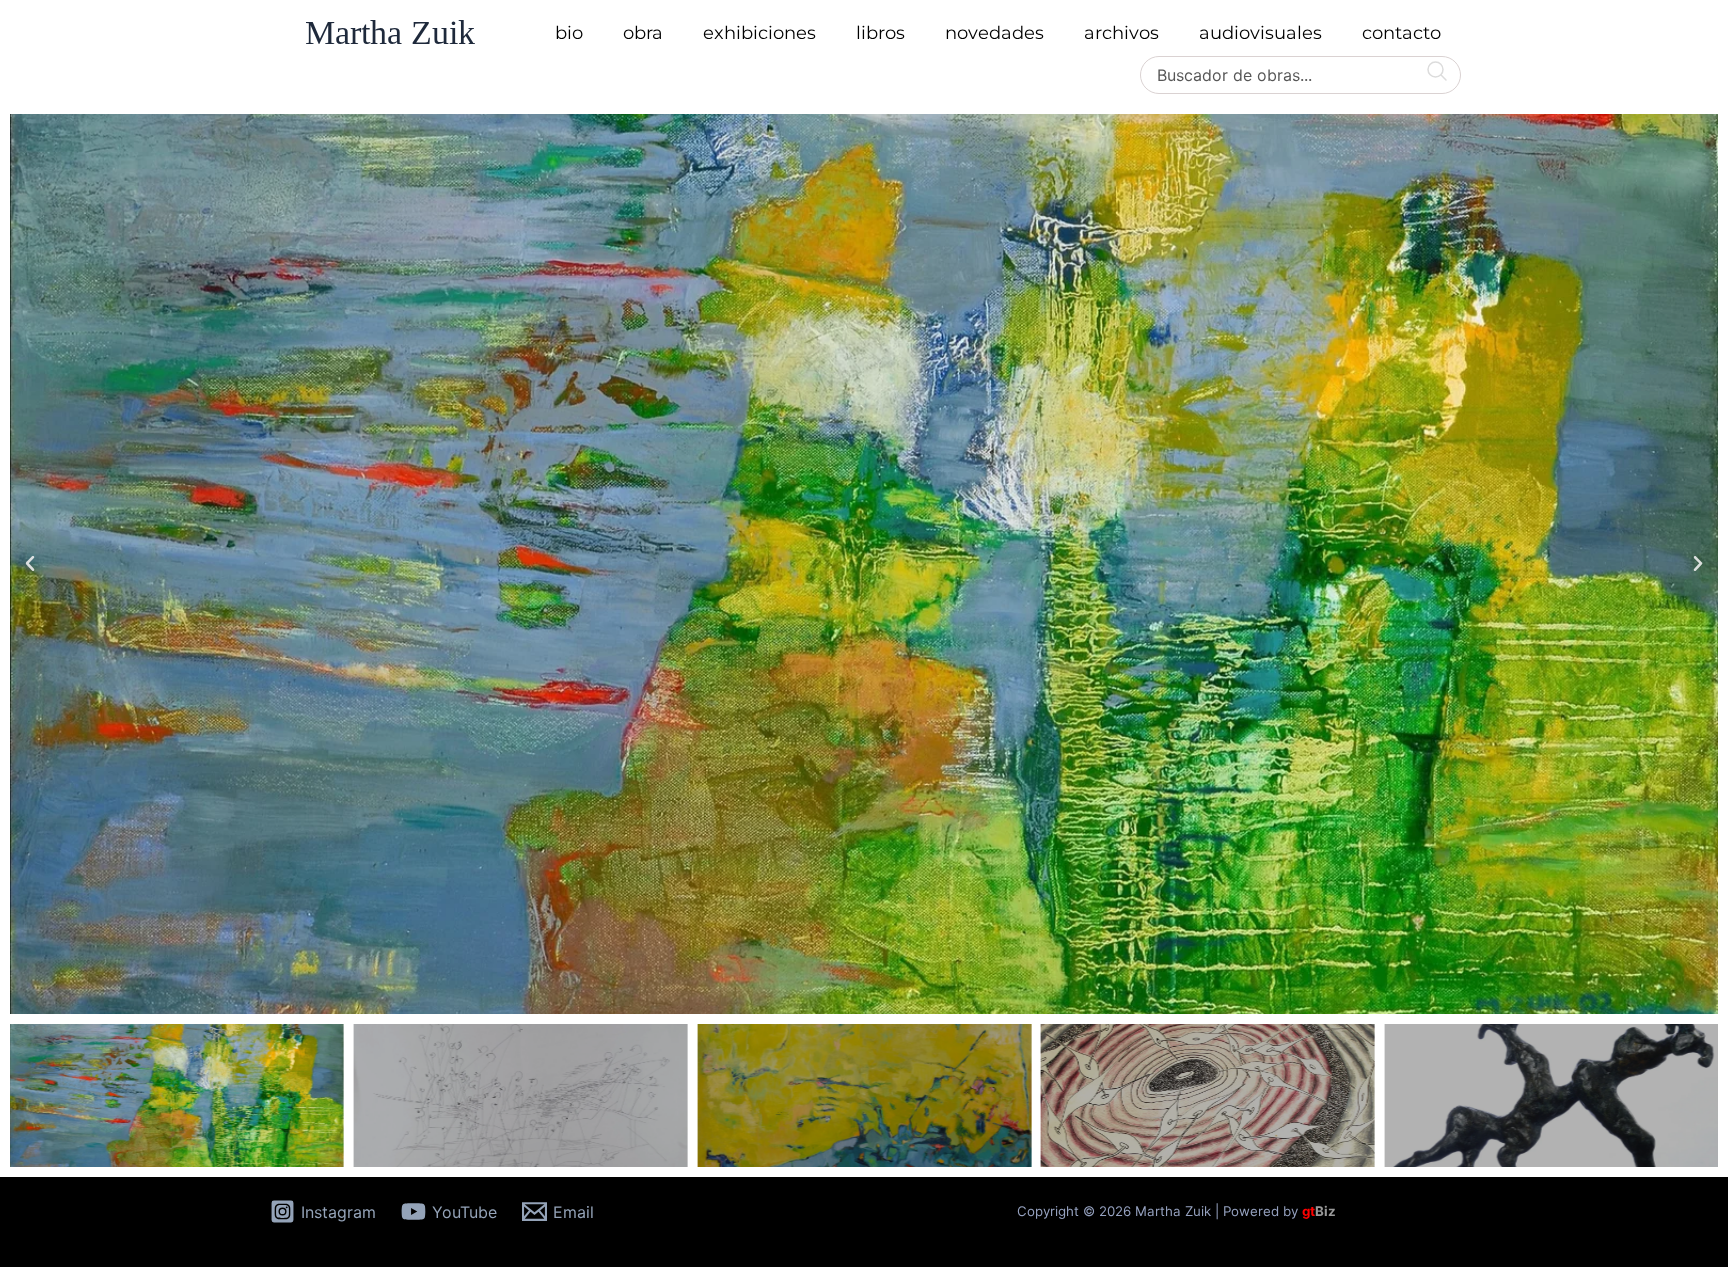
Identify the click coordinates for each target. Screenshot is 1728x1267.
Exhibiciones (759, 33)
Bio (569, 33)
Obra (643, 33)
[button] (30, 564)
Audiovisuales (1260, 33)
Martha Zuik (390, 32)
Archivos (1121, 33)
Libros (880, 33)
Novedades (994, 33)
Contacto (1401, 33)
